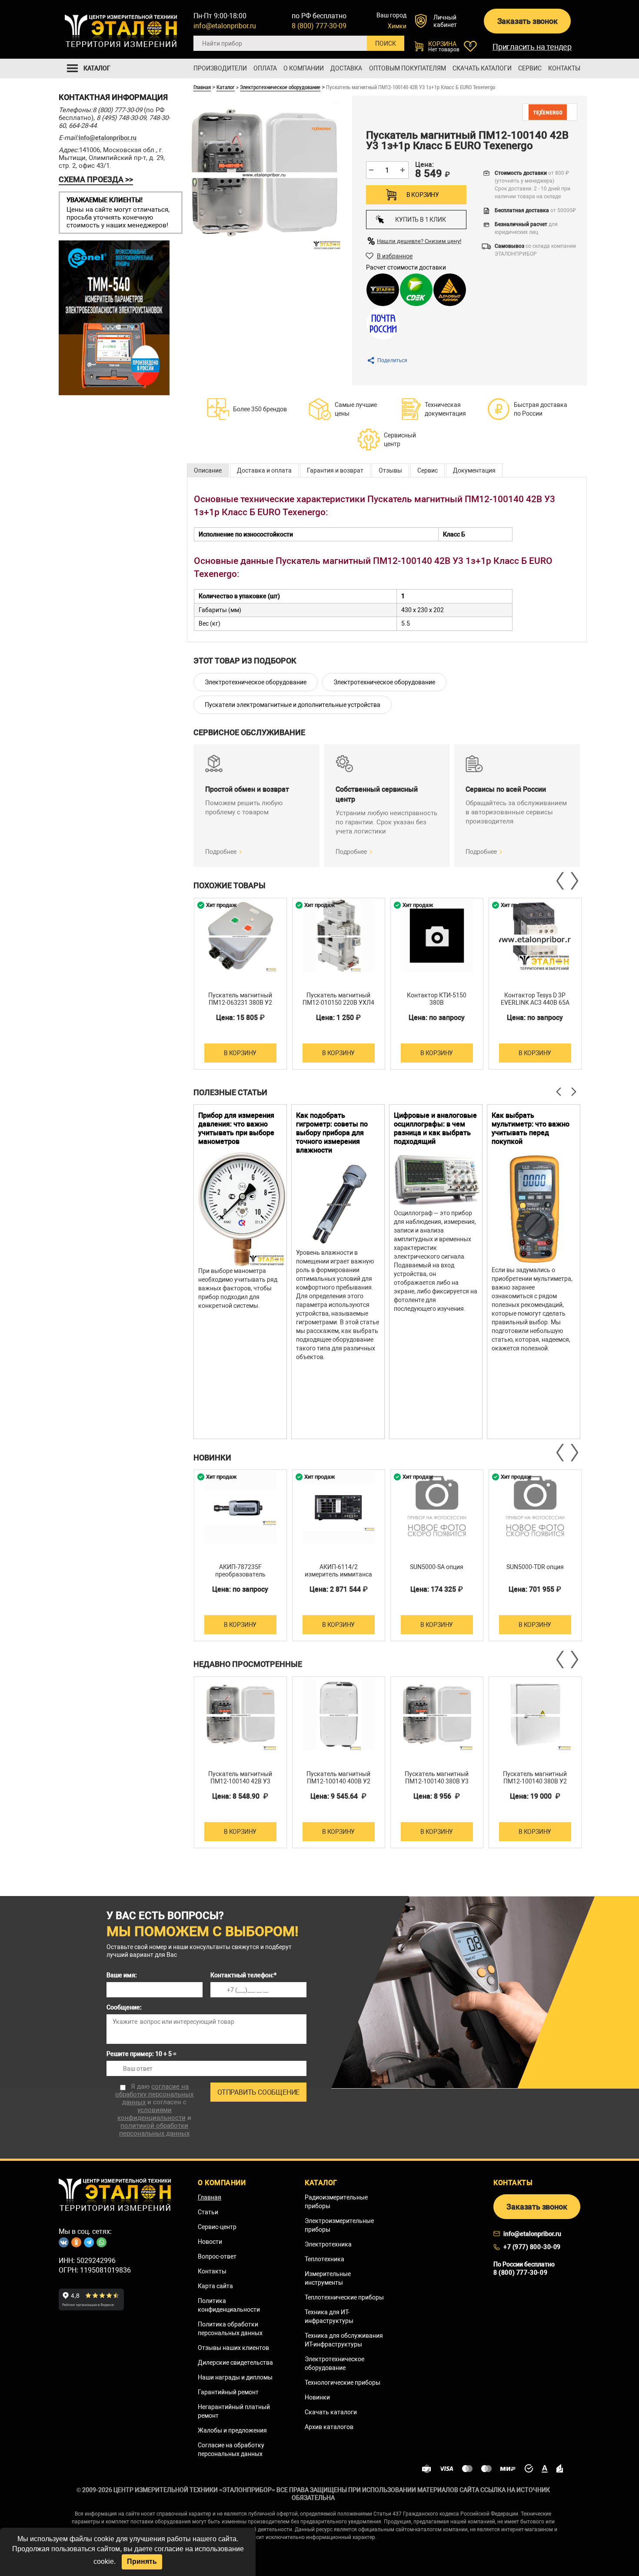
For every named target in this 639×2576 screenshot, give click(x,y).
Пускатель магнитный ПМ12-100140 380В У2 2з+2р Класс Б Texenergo (535, 1781)
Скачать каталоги (482, 68)
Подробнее (221, 852)
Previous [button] (561, 881)
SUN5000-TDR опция (535, 1567)
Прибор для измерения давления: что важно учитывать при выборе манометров (236, 1128)
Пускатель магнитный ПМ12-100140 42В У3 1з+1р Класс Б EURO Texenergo (240, 1785)
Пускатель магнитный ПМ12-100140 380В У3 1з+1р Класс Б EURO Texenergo (437, 1785)
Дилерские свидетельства (235, 2363)
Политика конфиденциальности (229, 2305)
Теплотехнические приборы (344, 2297)
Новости (210, 2242)
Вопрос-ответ (217, 2256)
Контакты (564, 68)
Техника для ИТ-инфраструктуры (329, 2316)
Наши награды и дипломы (235, 2377)
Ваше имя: (122, 1975)
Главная (202, 87)
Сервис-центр (217, 2227)
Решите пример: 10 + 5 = (141, 2054)
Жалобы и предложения (232, 2430)
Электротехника (328, 2244)
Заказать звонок (528, 21)
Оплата (265, 68)
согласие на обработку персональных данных (154, 2094)
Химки (397, 26)
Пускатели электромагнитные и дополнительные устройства (293, 705)
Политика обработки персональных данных (230, 2329)
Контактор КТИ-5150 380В (437, 999)
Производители (220, 68)
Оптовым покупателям (408, 68)
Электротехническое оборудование (280, 87)
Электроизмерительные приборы (339, 2225)
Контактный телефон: (243, 1975)
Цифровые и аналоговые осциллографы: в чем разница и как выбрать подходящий (435, 1128)
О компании (304, 68)
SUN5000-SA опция (437, 1567)
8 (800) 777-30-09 (319, 26)
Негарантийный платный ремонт (234, 2411)
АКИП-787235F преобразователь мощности (240, 1574)
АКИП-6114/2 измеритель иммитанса (338, 1571)
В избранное (395, 256)
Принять (142, 2561)
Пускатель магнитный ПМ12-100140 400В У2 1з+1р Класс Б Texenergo (339, 1781)
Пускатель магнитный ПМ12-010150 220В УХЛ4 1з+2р (338, 1003)
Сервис (530, 68)
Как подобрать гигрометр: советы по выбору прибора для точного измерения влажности (332, 1133)
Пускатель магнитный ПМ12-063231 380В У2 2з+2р (240, 1003)
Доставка (346, 68)
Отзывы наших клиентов (233, 2348)
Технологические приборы (343, 2383)
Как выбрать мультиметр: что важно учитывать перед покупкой (531, 1128)
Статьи (208, 2212)
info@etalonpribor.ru (225, 26)
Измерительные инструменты (328, 2278)
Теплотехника (324, 2259)
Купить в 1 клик (420, 220)
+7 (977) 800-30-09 (532, 2247)
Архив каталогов (329, 2427)
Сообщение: (124, 2007)
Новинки (317, 2397)
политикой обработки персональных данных (154, 2129)
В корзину (423, 195)
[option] (240, 984)
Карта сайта (215, 2286)
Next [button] (574, 881)
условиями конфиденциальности (151, 2114)
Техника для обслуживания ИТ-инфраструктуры (344, 2340)
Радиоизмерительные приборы (336, 2202)
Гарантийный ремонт (228, 2392)
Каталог (226, 87)
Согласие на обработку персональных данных (231, 2449)
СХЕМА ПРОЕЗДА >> (96, 179)
